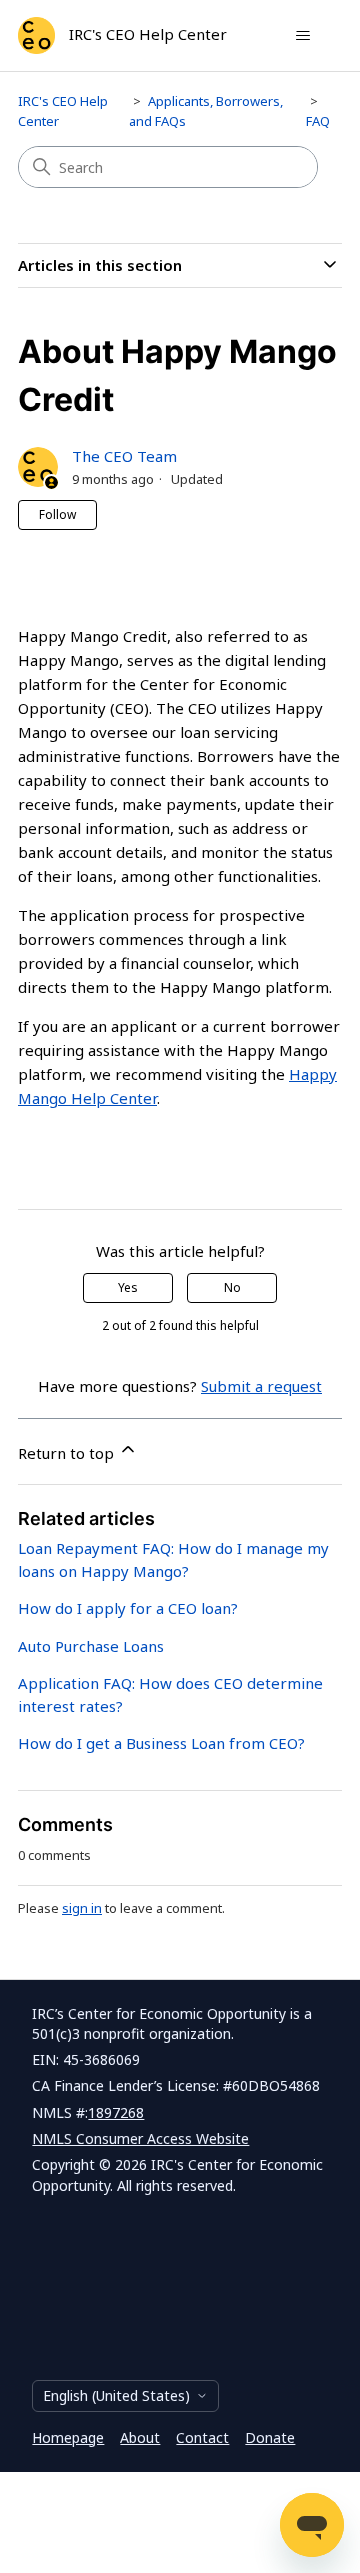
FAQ (318, 121)
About (140, 2437)
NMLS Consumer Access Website (140, 2138)
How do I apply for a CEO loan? (128, 1608)
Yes (128, 1287)
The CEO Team (124, 456)
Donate (270, 2437)
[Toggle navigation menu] (302, 36)
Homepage (68, 2437)
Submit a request (261, 1386)
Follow (57, 514)
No (232, 1287)
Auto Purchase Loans (91, 1646)
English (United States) (116, 2395)
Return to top (68, 1453)
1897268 (116, 2112)
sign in (82, 1908)
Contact (202, 2437)
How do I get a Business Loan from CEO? (161, 1743)
